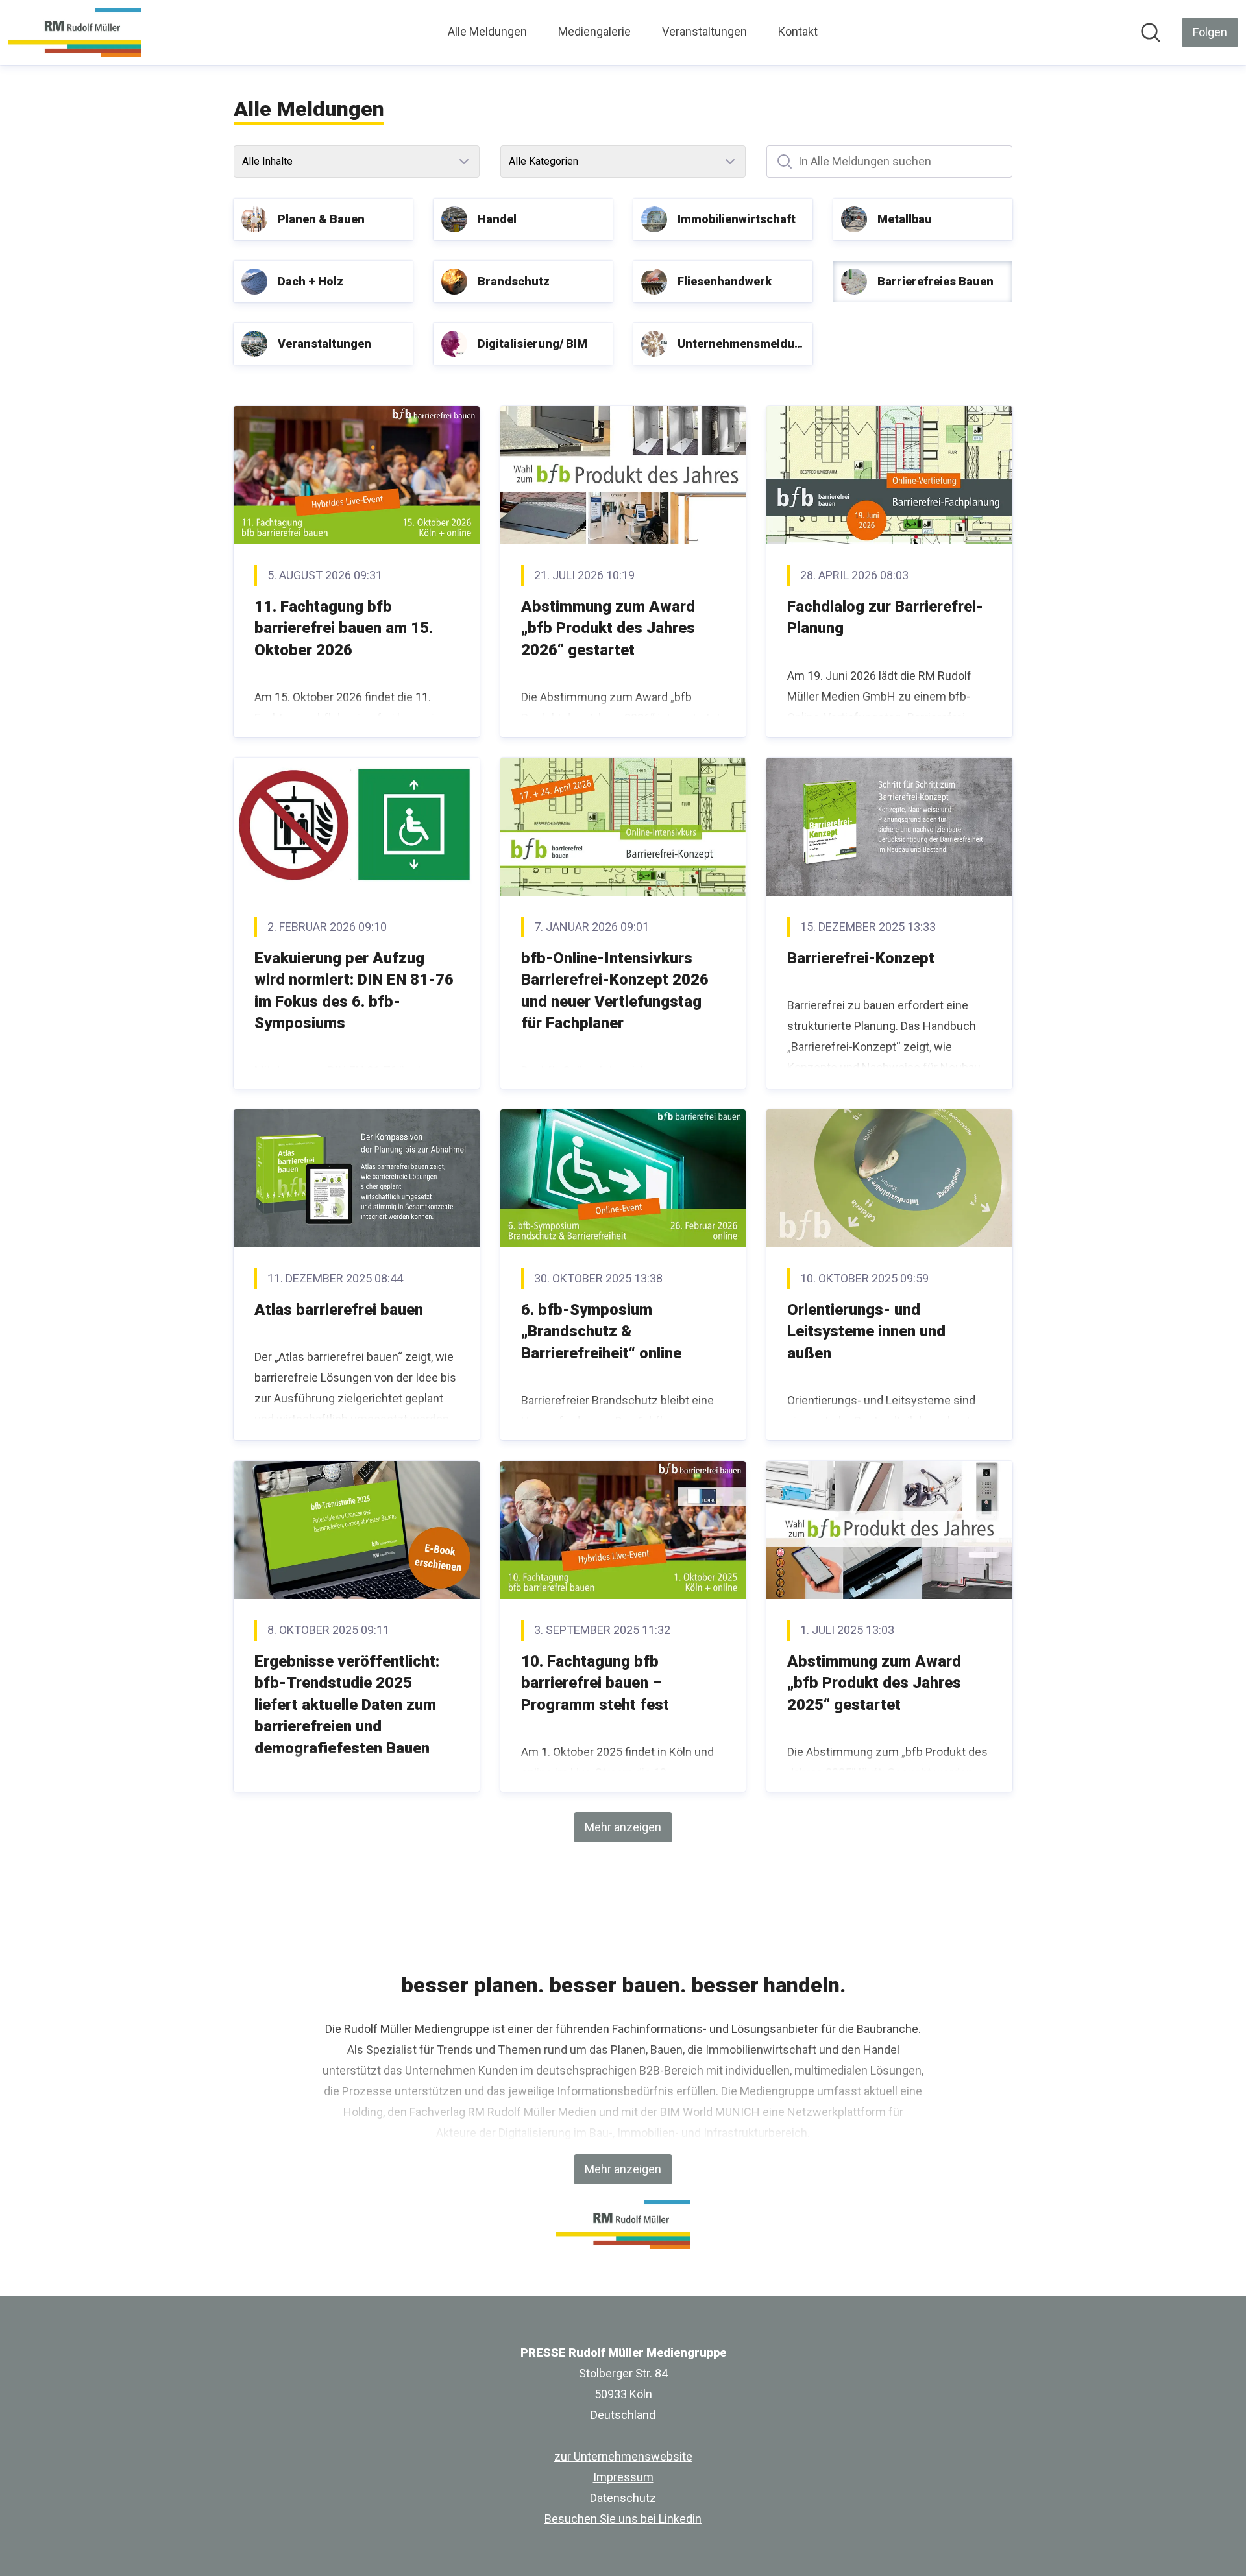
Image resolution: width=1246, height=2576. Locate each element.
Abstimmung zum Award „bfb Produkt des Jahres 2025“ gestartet (874, 1683)
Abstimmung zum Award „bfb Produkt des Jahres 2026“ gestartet (608, 628)
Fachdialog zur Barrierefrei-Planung (885, 618)
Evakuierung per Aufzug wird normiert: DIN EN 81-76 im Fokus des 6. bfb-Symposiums (354, 991)
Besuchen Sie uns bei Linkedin (623, 2519)
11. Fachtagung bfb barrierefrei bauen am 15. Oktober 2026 (344, 628)
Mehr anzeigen (623, 1827)
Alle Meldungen (487, 31)
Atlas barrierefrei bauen (339, 1310)
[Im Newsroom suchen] (1151, 32)
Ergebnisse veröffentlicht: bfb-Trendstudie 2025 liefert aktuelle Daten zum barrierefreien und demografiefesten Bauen (347, 1705)
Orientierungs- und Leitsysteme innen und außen (866, 1331)
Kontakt (798, 31)
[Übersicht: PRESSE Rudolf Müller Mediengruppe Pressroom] (74, 32)
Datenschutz (623, 2498)
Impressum (623, 2477)
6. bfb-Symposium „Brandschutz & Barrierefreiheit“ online (601, 1331)
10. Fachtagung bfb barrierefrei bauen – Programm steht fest (595, 1683)
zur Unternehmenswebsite (623, 2456)
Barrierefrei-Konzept (861, 958)
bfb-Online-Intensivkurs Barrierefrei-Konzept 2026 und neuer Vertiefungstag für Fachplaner (615, 991)
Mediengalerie (594, 31)
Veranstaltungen (704, 31)
